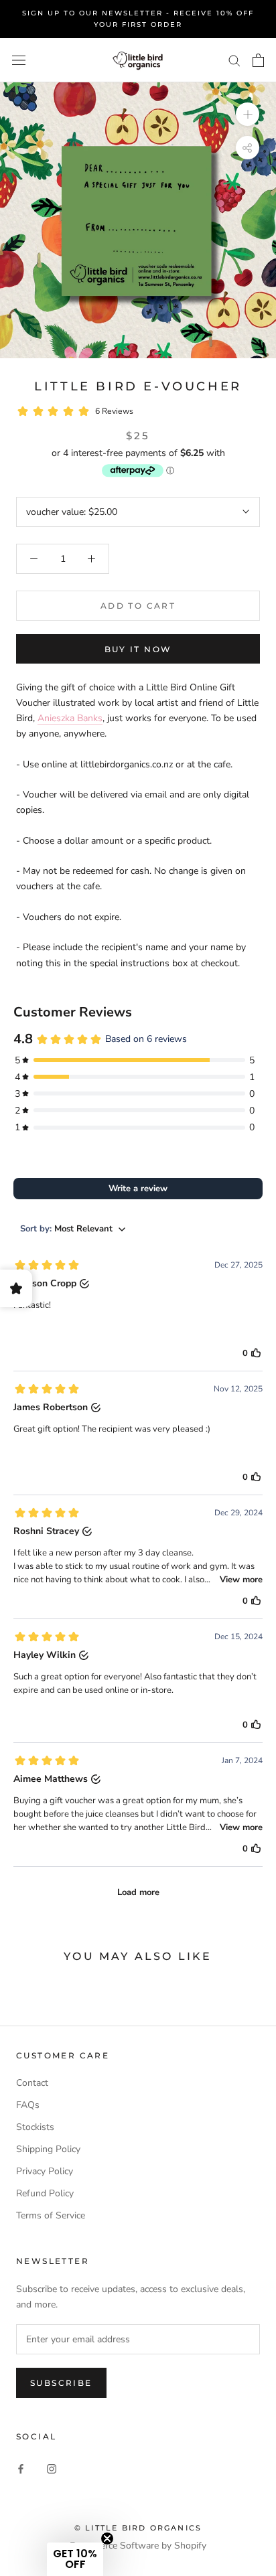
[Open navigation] (19, 61)
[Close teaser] (107, 2539)
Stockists (35, 2127)
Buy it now (138, 649)
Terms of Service (51, 2215)
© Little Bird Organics (138, 2528)
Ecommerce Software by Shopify (138, 2546)
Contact (32, 2083)
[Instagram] (52, 2469)
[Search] (234, 60)
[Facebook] (21, 2469)
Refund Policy (45, 2193)
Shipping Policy (48, 2149)
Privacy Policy (45, 2171)
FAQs (28, 2105)
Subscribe (61, 2383)
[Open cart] (258, 60)
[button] (75, 2559)
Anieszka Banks (70, 718)
